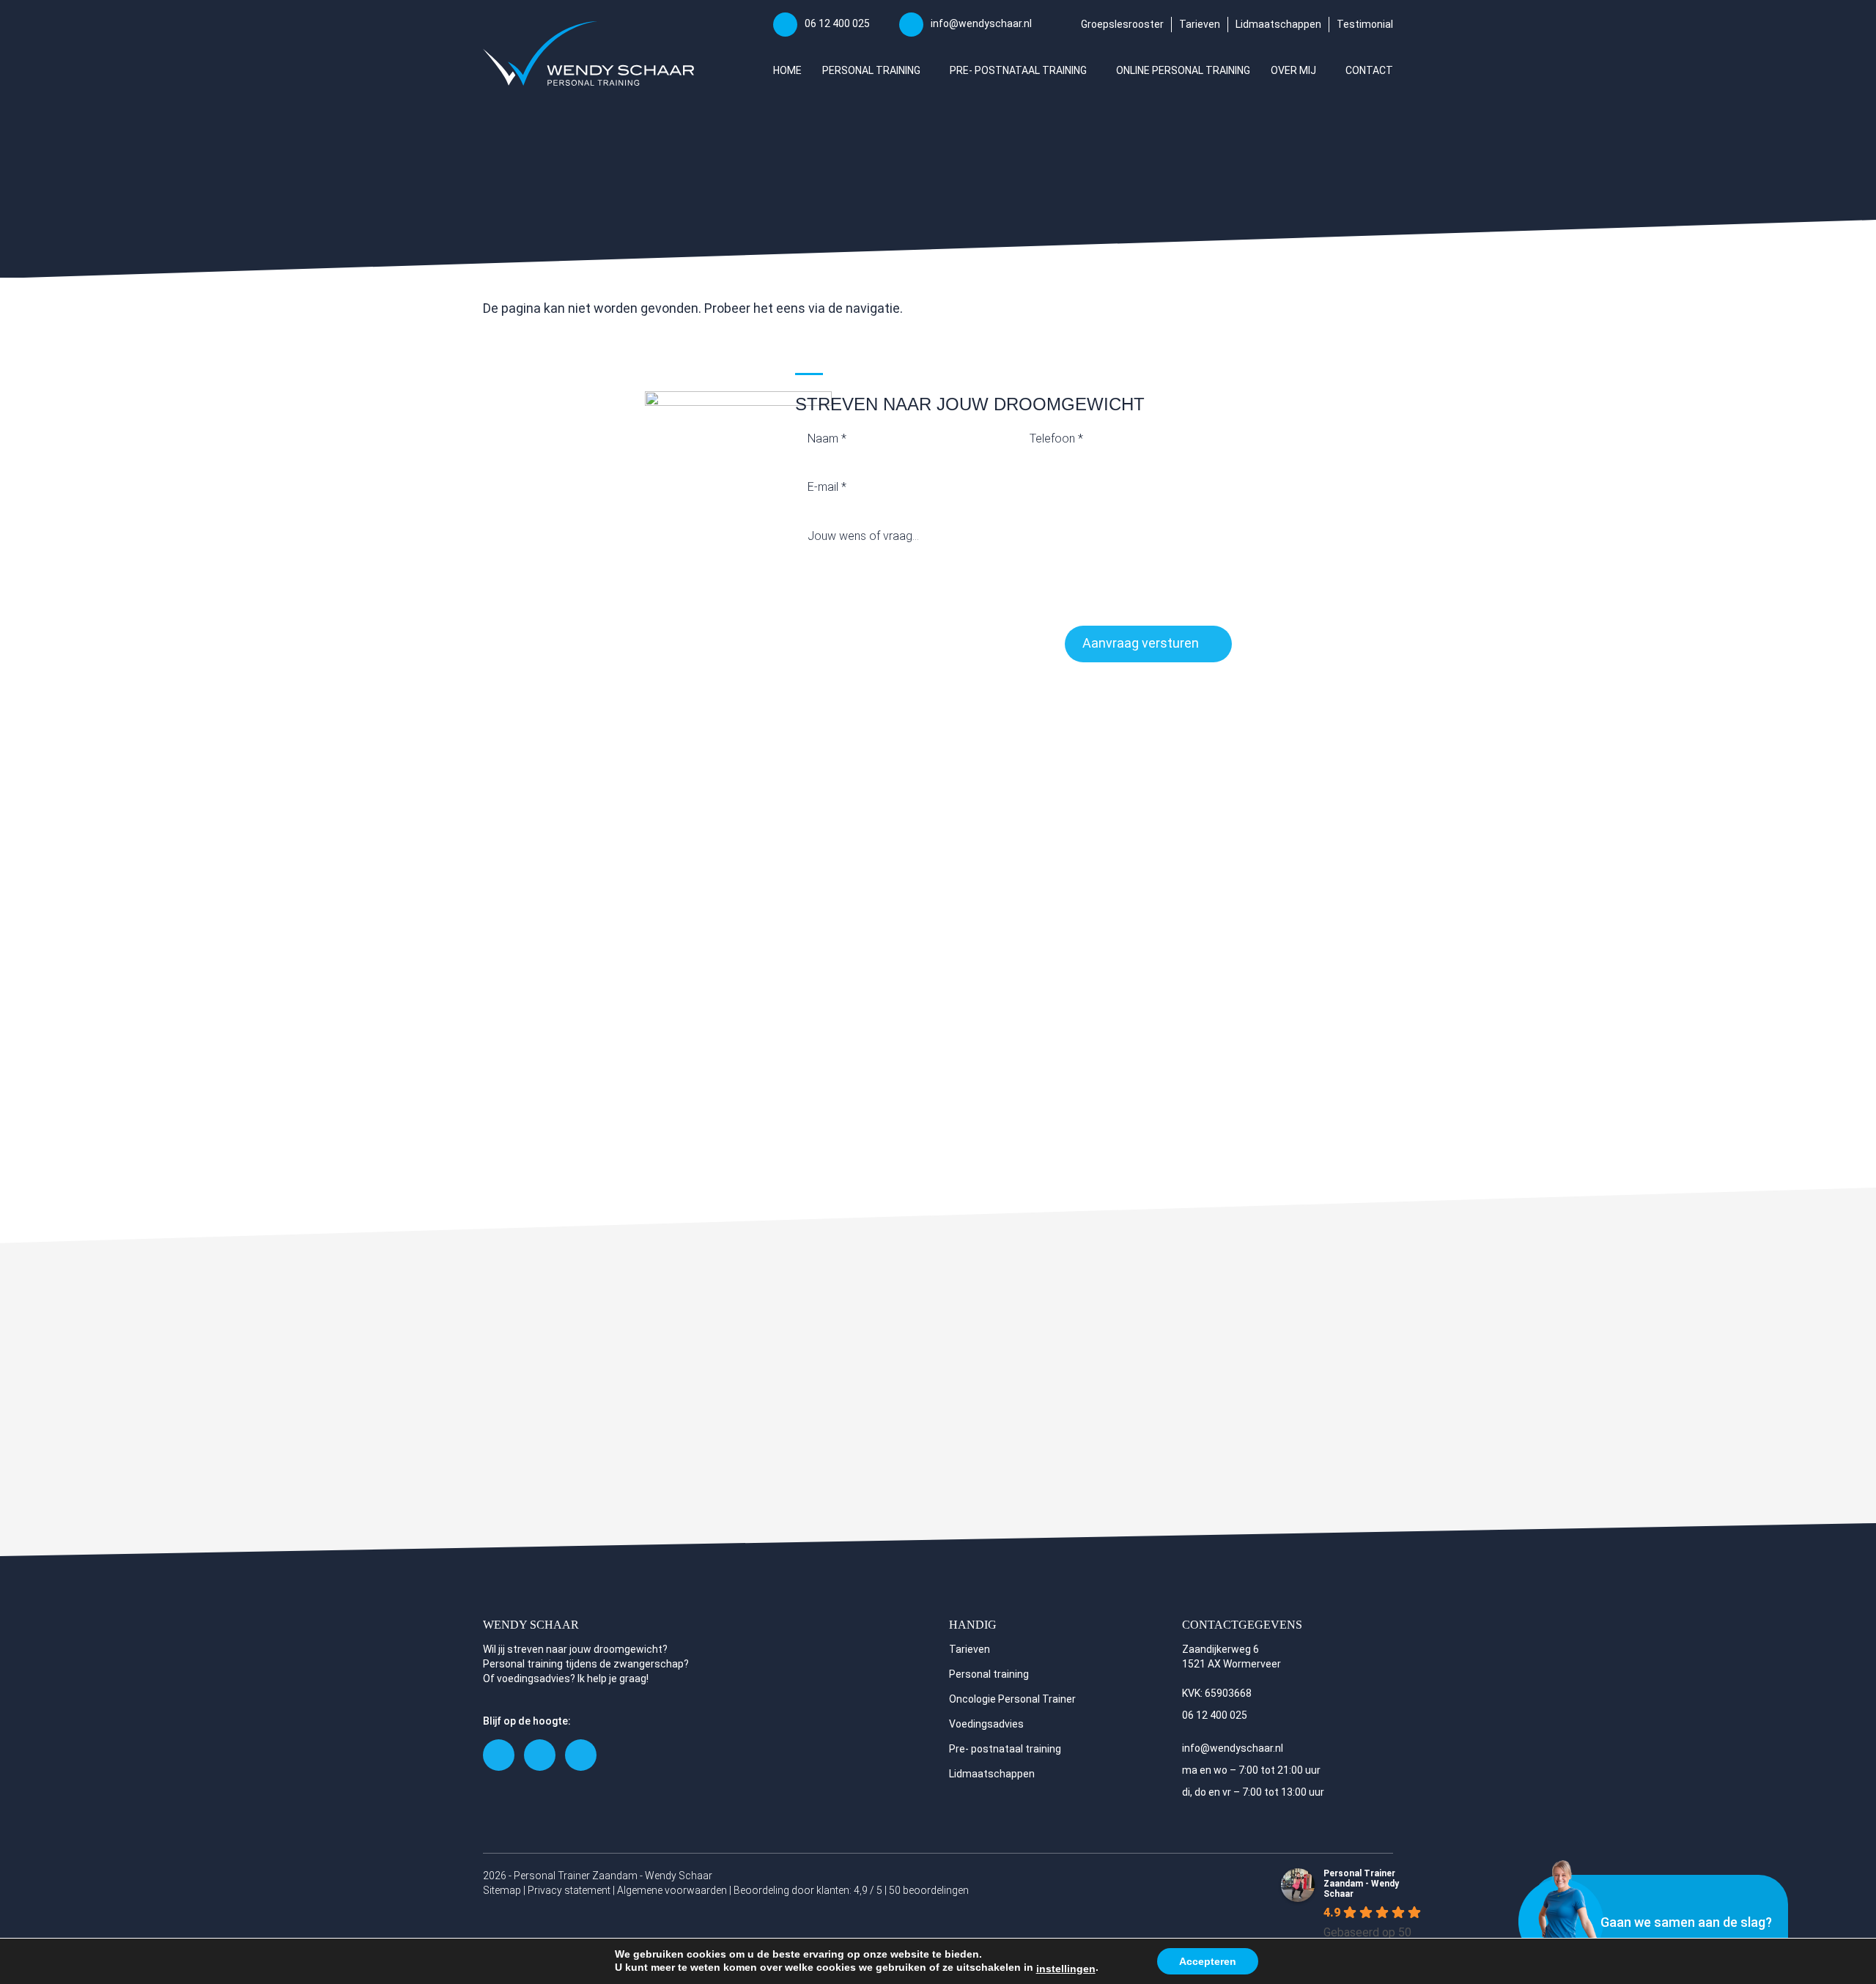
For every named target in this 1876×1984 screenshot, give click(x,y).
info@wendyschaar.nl (981, 23)
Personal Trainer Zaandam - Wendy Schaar (1361, 1884)
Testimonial (1365, 24)
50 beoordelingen (929, 1890)
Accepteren (1208, 1961)
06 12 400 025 (837, 23)
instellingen (1066, 1969)
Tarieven (1200, 24)
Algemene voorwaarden (672, 1890)
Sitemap (502, 1890)
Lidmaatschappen (1278, 24)
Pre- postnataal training (1005, 1749)
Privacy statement (569, 1890)
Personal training (989, 1674)
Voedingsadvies (986, 1724)
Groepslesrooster (1122, 24)
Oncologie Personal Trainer (1012, 1699)
